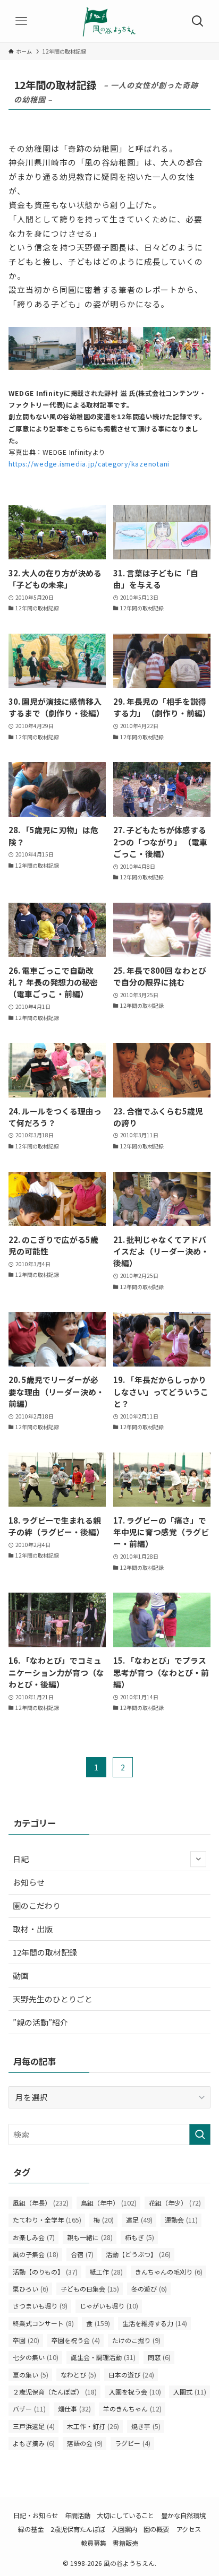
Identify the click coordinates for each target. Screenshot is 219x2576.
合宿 (82, 2254)
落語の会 (85, 2443)
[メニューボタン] (21, 21)
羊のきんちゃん (132, 2409)
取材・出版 (33, 1929)
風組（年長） (41, 2203)
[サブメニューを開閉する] (198, 1859)
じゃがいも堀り (109, 2306)
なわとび (78, 2375)
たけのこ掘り (136, 2340)
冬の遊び (149, 2289)
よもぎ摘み (34, 2443)
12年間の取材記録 (45, 1952)
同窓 (159, 2357)
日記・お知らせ (36, 2516)
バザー (29, 2409)
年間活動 (78, 2516)
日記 (21, 1859)
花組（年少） (175, 2203)
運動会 (181, 2220)
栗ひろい (31, 2289)
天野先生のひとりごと (53, 1999)
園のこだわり (37, 1905)
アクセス (188, 2529)
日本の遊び (131, 2375)
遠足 (139, 2220)
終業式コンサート (43, 2323)
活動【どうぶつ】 (138, 2254)
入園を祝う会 (135, 2392)
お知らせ (29, 1882)
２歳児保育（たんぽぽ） (55, 2392)
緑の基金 (31, 2529)
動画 (21, 1976)
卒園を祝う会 (76, 2340)
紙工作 (106, 2272)
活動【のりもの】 (45, 2272)
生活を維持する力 (155, 2323)
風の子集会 (36, 2254)
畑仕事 (74, 2409)
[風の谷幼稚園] (109, 21)
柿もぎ (140, 2237)
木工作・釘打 (93, 2426)
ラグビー (133, 2443)
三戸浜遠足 (34, 2426)
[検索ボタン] (198, 21)
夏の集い (31, 2375)
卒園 (26, 2340)
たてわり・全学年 (47, 2220)
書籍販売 (125, 2543)
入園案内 (124, 2529)
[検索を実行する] (200, 2134)
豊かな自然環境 (183, 2516)
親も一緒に (90, 2237)
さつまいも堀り (40, 2306)
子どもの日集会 (90, 2289)
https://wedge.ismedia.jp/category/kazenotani (89, 464)
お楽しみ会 (34, 2237)
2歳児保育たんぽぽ (78, 2529)
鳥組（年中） (109, 2203)
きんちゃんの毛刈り (169, 2272)
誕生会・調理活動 (103, 2357)
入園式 (190, 2392)
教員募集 (94, 2543)
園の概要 (156, 2529)
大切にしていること (125, 2516)
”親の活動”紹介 (40, 2022)
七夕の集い (36, 2357)
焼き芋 (146, 2426)
